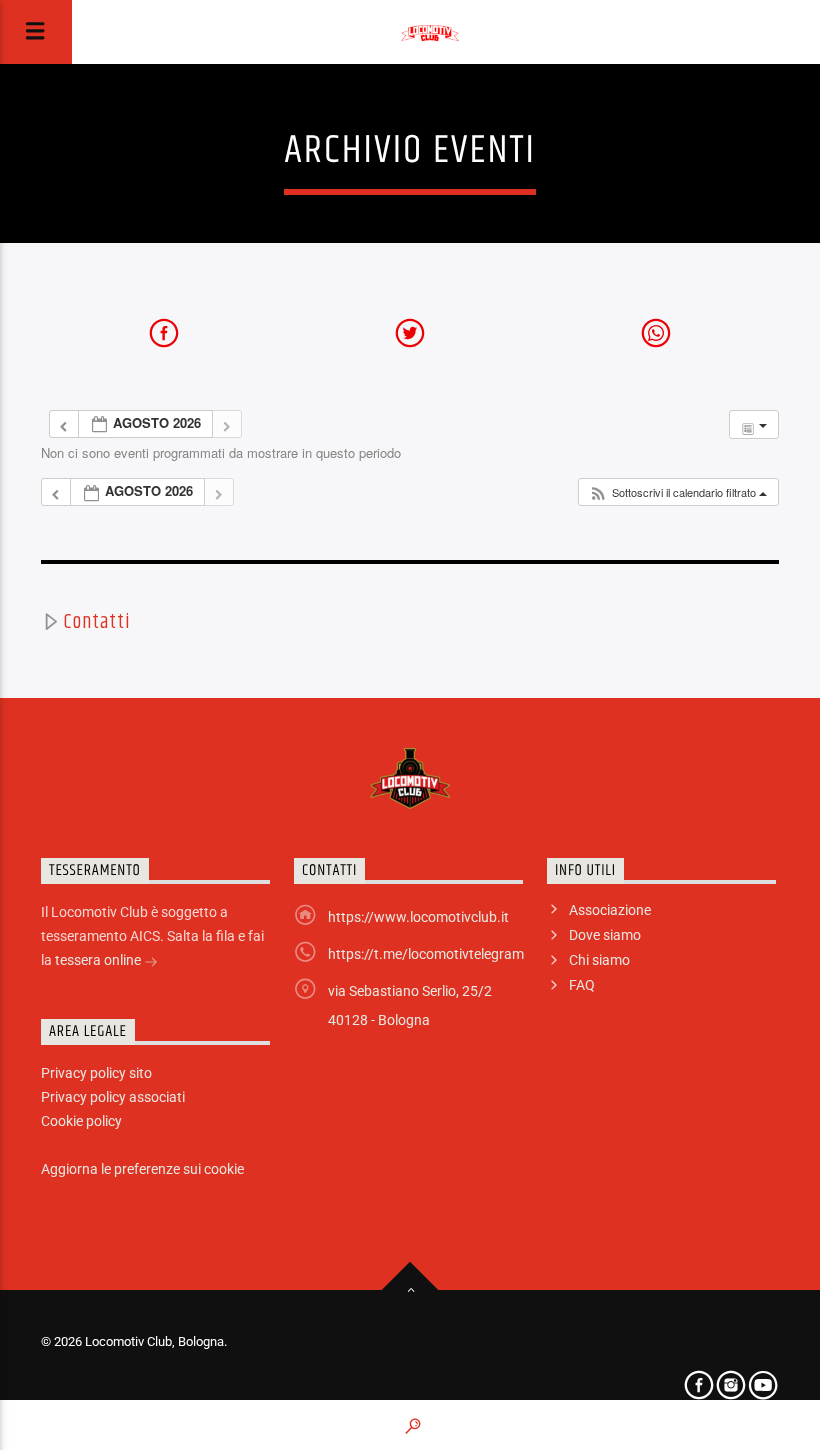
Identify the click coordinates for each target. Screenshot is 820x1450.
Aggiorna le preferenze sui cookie (142, 1169)
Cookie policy (81, 1121)
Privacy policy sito (96, 1073)
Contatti (96, 622)
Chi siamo (599, 960)
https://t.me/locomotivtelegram (426, 954)
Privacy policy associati (113, 1097)
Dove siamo (605, 935)
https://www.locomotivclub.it (418, 917)
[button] (678, 492)
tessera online (99, 960)
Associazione (610, 910)
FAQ (582, 985)
